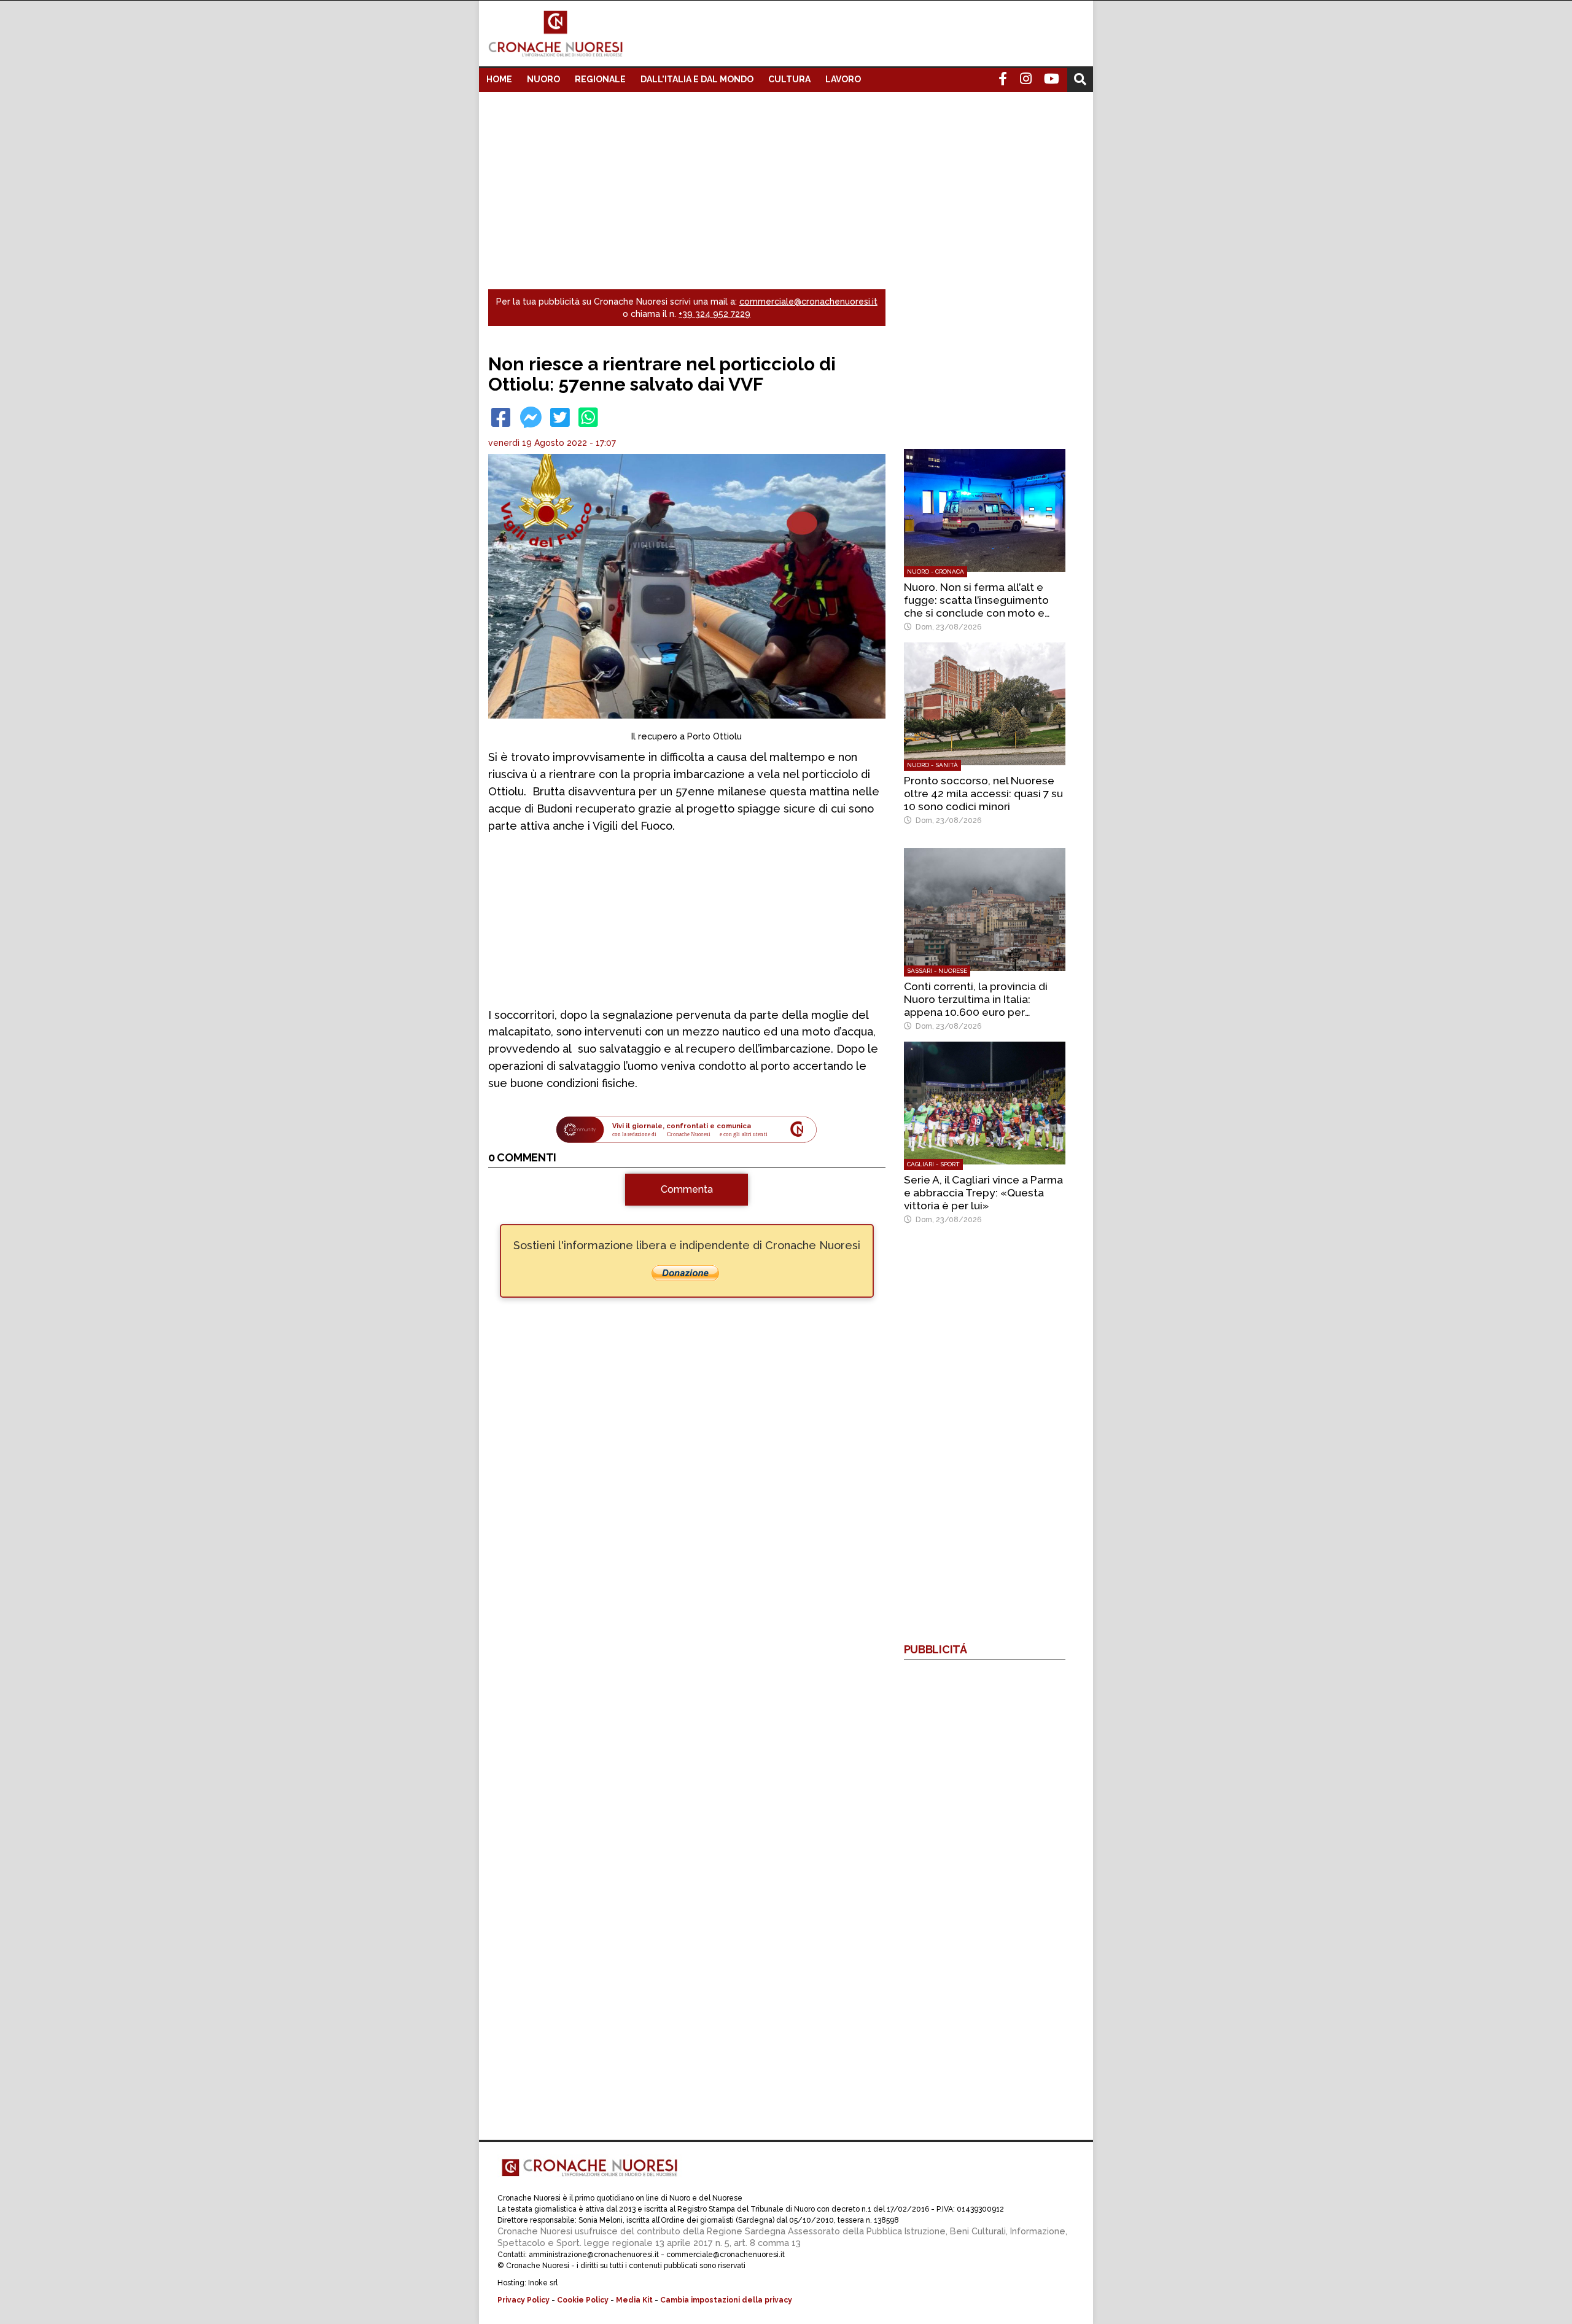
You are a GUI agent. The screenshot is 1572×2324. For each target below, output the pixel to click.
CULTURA (789, 79)
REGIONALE (600, 79)
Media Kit (634, 2300)
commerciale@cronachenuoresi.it (808, 302)
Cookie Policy (583, 2300)
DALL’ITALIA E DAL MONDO (697, 79)
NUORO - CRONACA (936, 571)
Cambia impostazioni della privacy (726, 2300)
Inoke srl (543, 2283)
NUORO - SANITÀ (932, 765)
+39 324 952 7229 (714, 314)
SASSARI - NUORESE (937, 971)
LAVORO (843, 79)
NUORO (543, 79)
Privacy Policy (523, 2300)
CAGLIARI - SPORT (933, 1164)
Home (499, 79)
